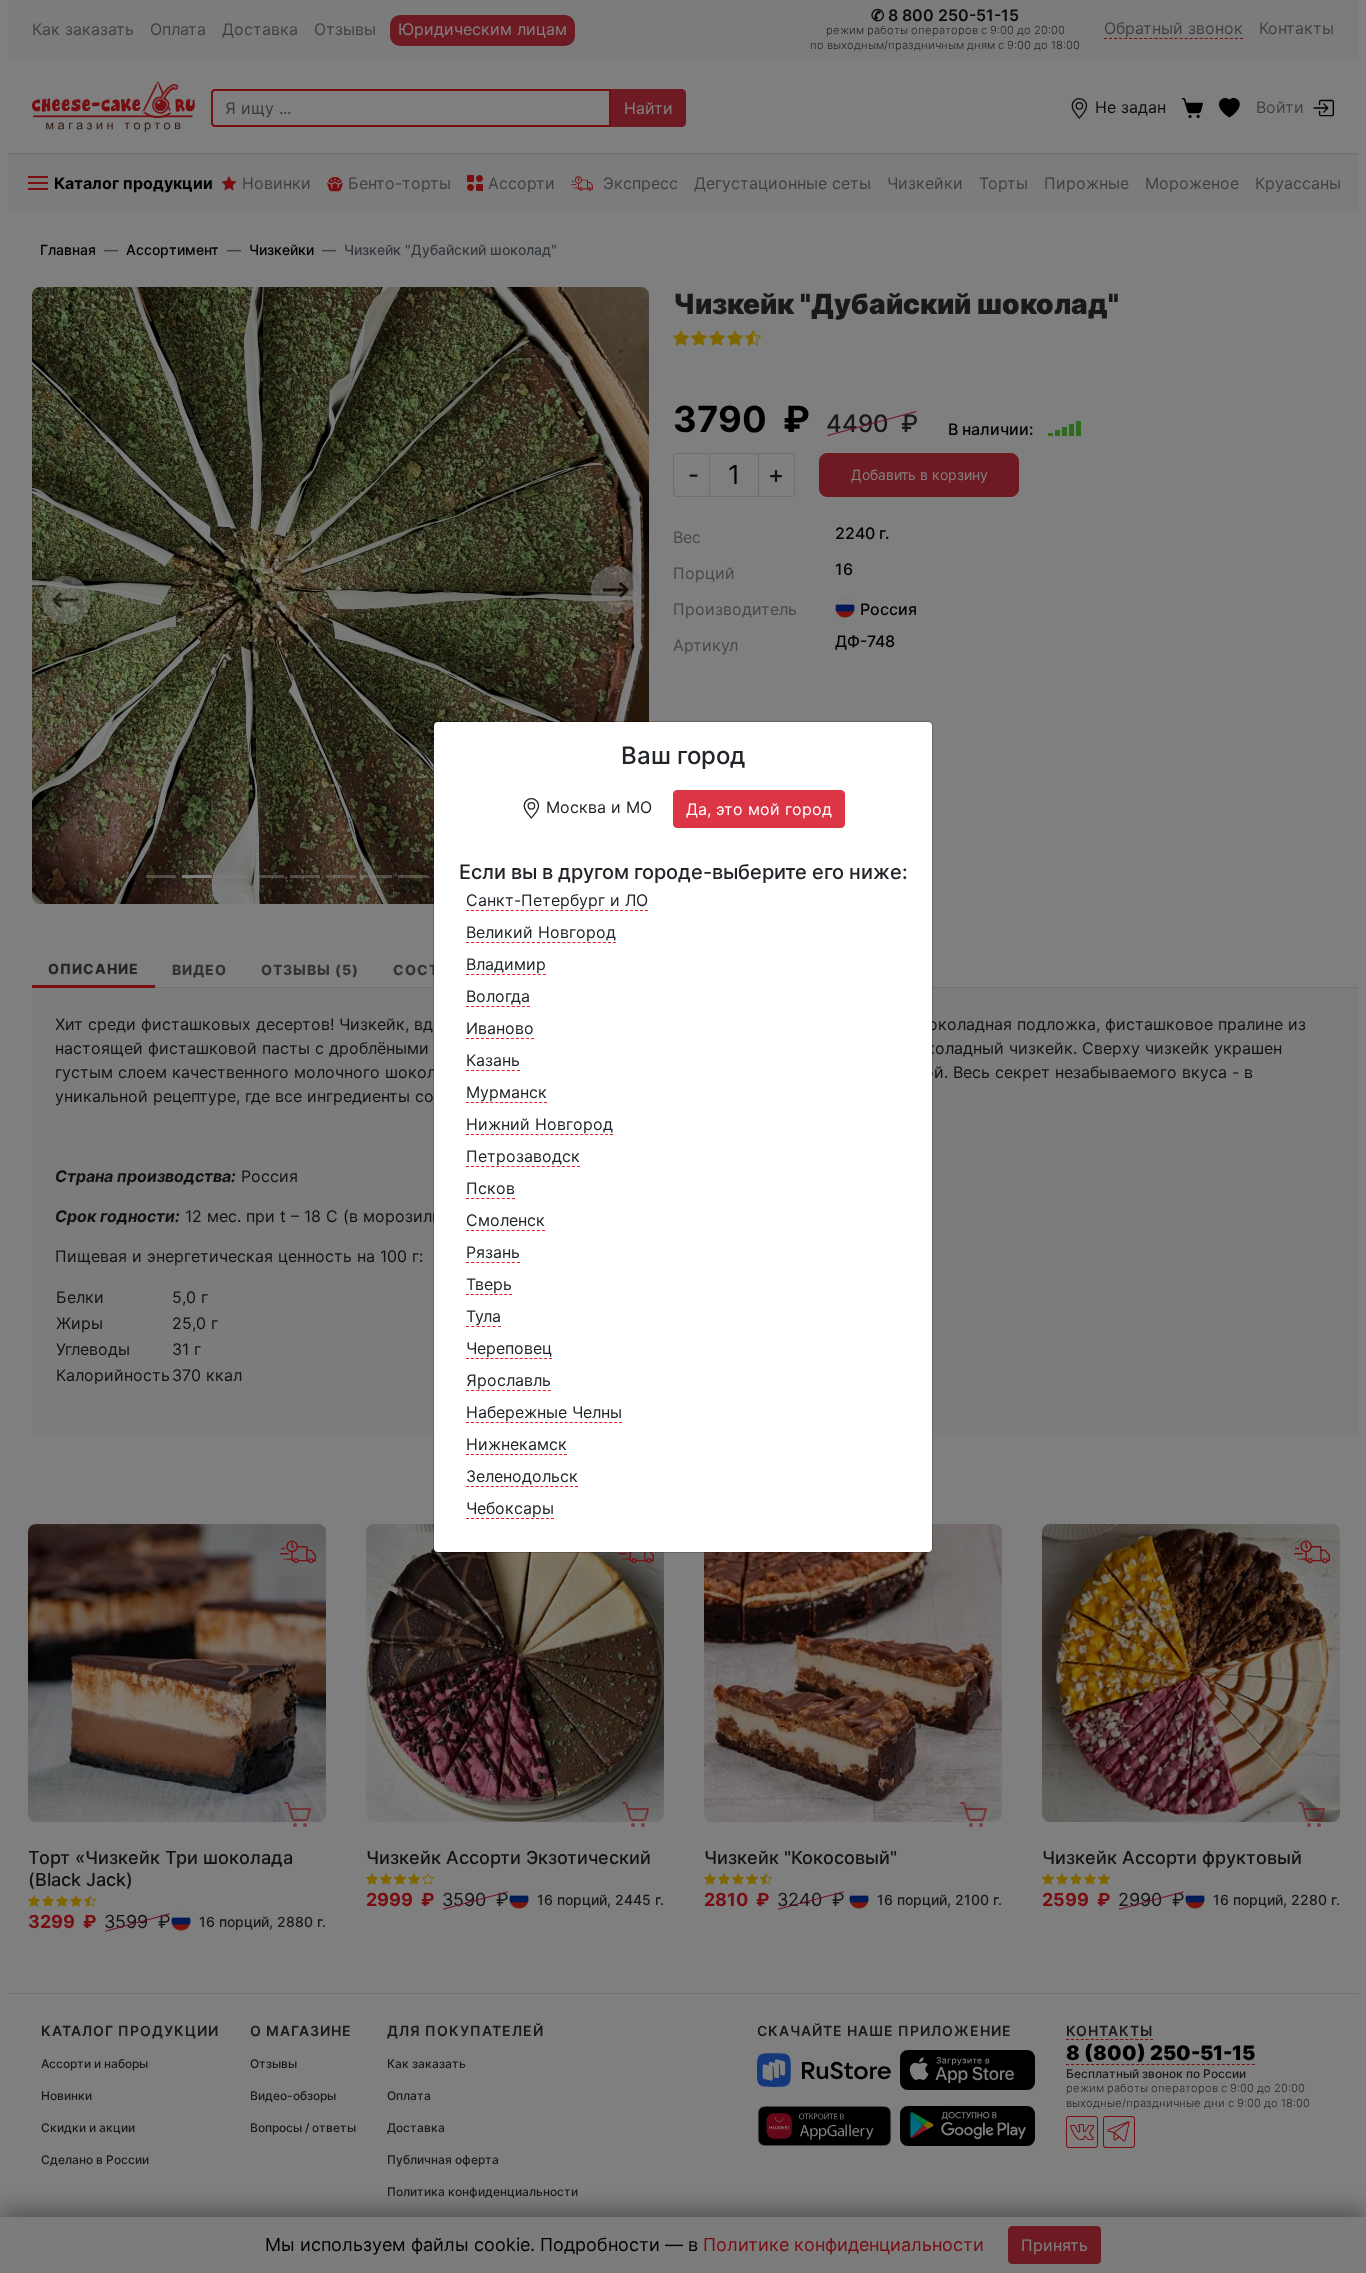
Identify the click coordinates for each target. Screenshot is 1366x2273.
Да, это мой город (759, 809)
